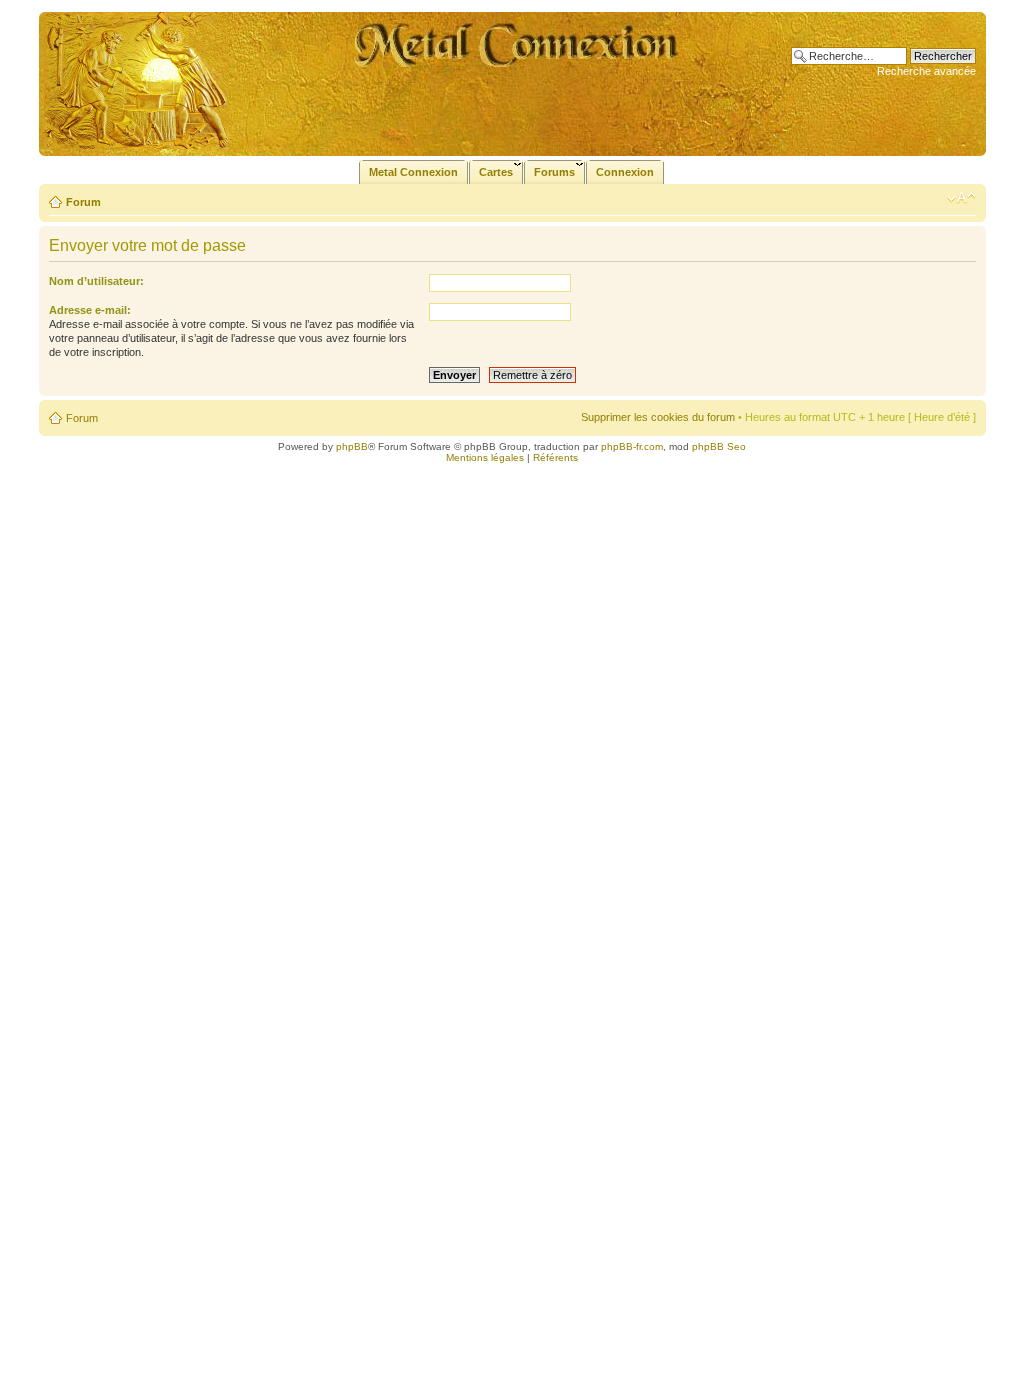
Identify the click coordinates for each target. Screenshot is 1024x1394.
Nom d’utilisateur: (96, 281)
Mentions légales (485, 457)
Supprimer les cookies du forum (658, 417)
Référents (555, 457)
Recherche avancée (926, 71)
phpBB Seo (719, 446)
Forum (83, 202)
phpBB (352, 446)
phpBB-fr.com (632, 446)
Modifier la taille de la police (961, 198)
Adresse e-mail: (90, 310)
